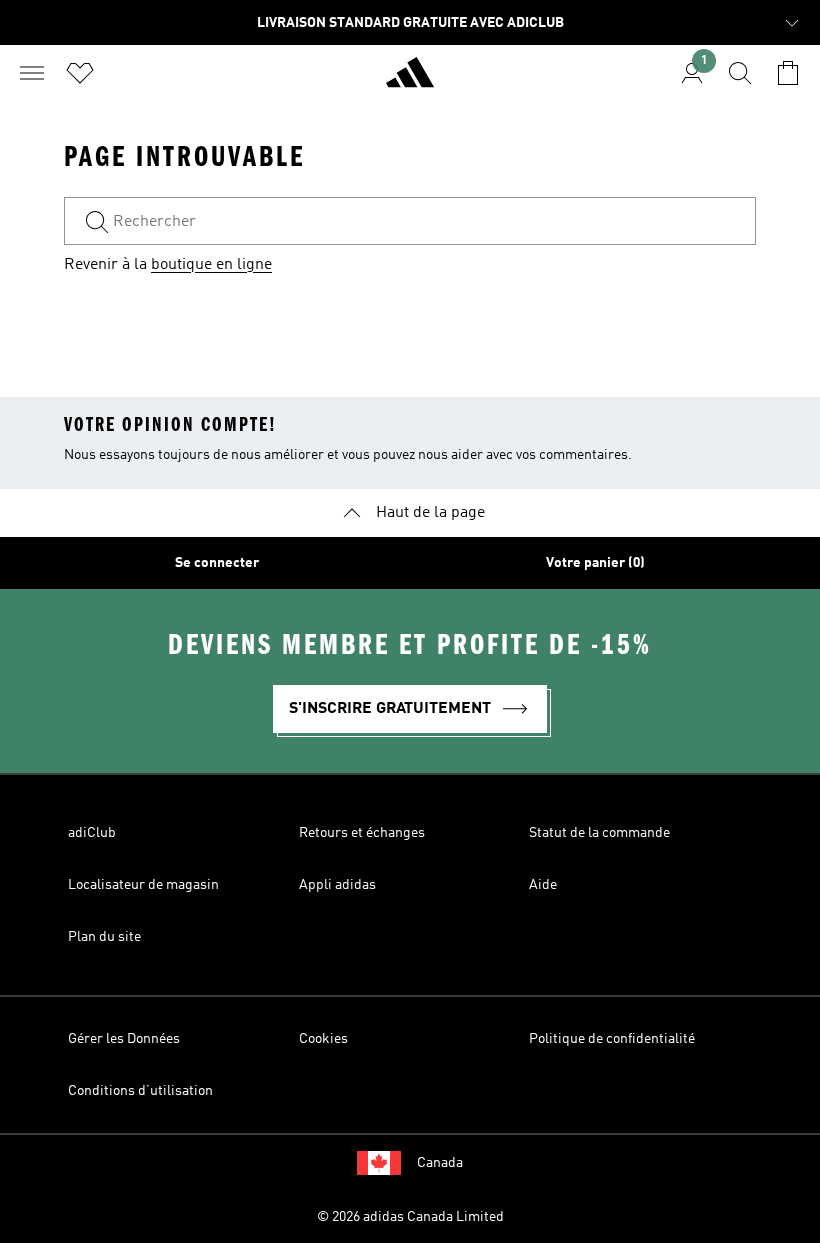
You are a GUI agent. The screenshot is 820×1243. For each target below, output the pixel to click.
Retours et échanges (362, 833)
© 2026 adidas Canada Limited (410, 1217)
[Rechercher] (740, 73)
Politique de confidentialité (612, 1039)
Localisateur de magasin (143, 885)
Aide (543, 885)
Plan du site (104, 937)
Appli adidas (337, 885)
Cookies (323, 1039)
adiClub (92, 833)
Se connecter (217, 563)
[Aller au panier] (788, 73)
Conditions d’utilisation (140, 1091)
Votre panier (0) (595, 563)
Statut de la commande (599, 833)
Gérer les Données (124, 1039)
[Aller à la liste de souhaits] (80, 73)
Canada (440, 1163)
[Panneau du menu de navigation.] (32, 73)
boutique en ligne (211, 265)
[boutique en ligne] (410, 81)
